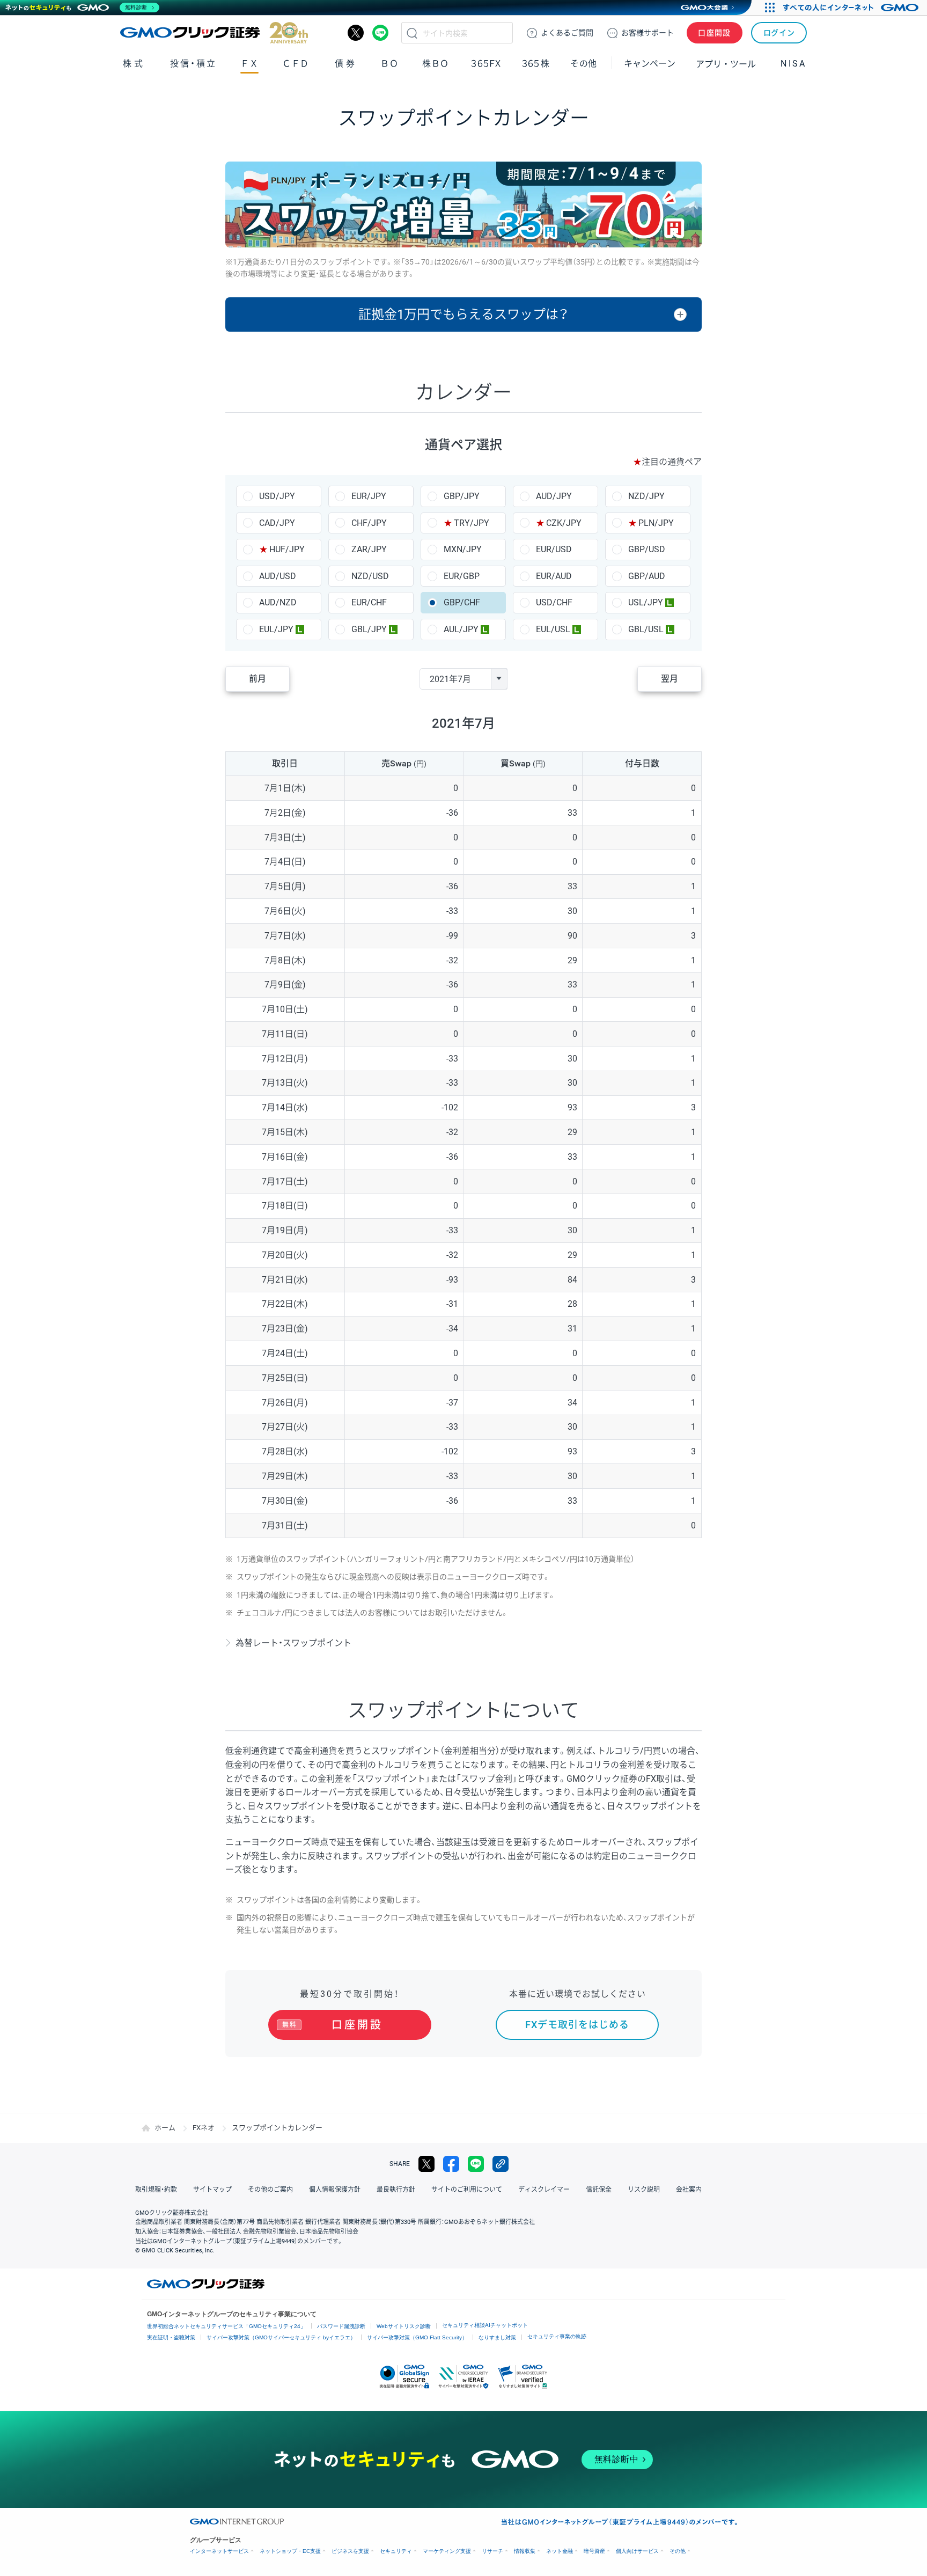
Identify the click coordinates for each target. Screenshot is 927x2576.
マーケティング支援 (447, 2551)
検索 (412, 33)
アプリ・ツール (726, 63)
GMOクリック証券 (214, 33)
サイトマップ (212, 2190)
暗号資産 (594, 2551)
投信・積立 (193, 64)
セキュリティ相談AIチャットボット (485, 2325)
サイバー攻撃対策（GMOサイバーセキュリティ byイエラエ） (281, 2337)
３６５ (536, 64)
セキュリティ (396, 2551)
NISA (793, 64)
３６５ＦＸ (486, 64)
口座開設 (715, 33)
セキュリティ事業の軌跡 (557, 2336)
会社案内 (689, 2190)
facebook (451, 2164)
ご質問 (567, 33)
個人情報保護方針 (335, 2190)
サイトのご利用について (467, 2190)
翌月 (669, 679)
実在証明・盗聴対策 (171, 2337)
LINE (380, 33)
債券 (346, 64)
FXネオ (204, 2128)
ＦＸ (249, 64)
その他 (678, 2551)
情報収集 (525, 2551)
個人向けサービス (637, 2551)
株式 (134, 64)
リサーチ (492, 2551)
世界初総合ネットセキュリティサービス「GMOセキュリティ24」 (226, 2326)
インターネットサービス (219, 2551)
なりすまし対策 (497, 2337)
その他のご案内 (270, 2190)
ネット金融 (560, 2551)
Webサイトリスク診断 (404, 2326)
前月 (257, 679)
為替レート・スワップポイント (293, 1643)
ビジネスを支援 (350, 2551)
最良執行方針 (396, 2190)
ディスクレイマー (544, 2190)
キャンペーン (650, 64)
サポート (648, 33)
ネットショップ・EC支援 (290, 2551)
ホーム (165, 2128)
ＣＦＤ (296, 64)
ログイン (779, 33)
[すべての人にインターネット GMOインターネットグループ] (852, 8)
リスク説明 (644, 2190)
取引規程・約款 (156, 2190)
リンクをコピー (501, 2164)
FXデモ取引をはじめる (577, 2025)
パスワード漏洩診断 (341, 2326)
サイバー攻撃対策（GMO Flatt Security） (417, 2337)
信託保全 (599, 2190)
